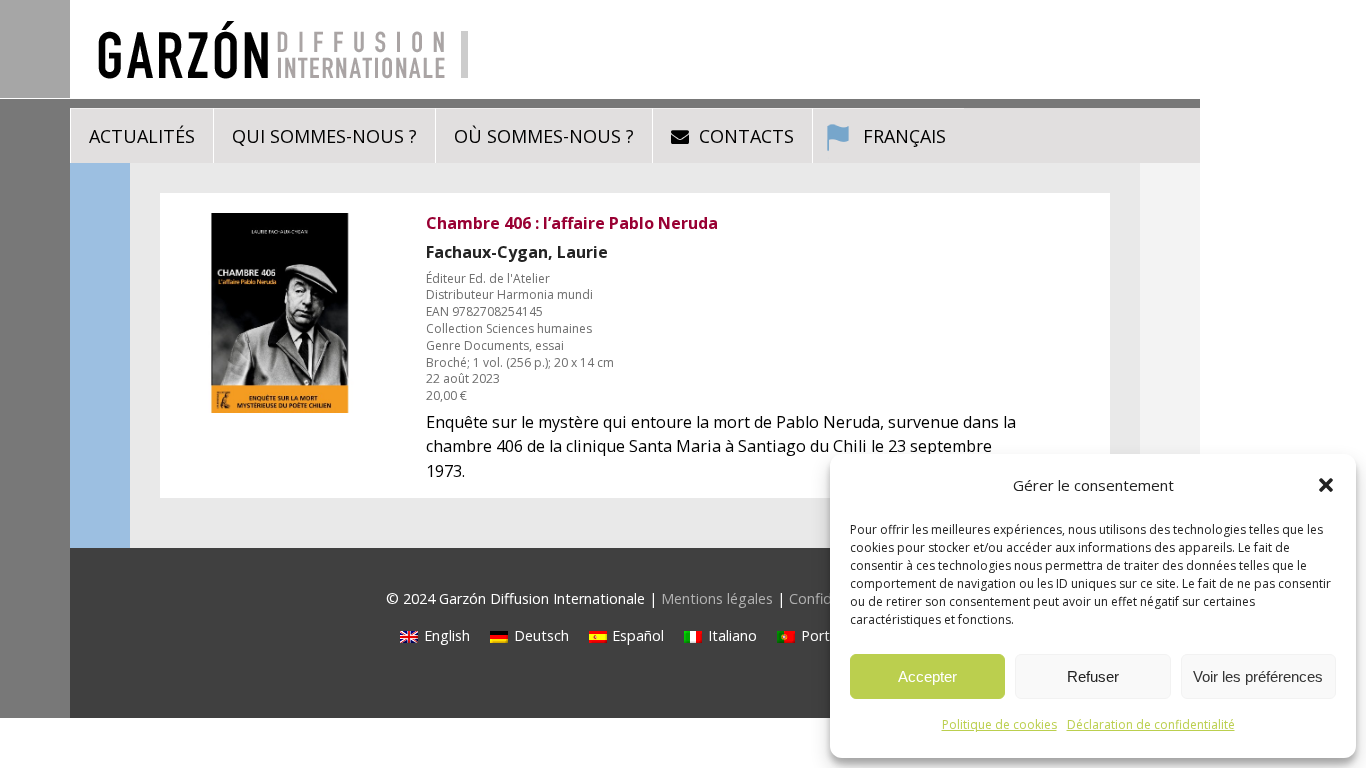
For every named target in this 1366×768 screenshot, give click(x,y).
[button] (1326, 485)
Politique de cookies (999, 724)
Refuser (1093, 676)
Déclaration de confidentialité (1151, 724)
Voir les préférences (1258, 676)
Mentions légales (717, 598)
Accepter (927, 676)
